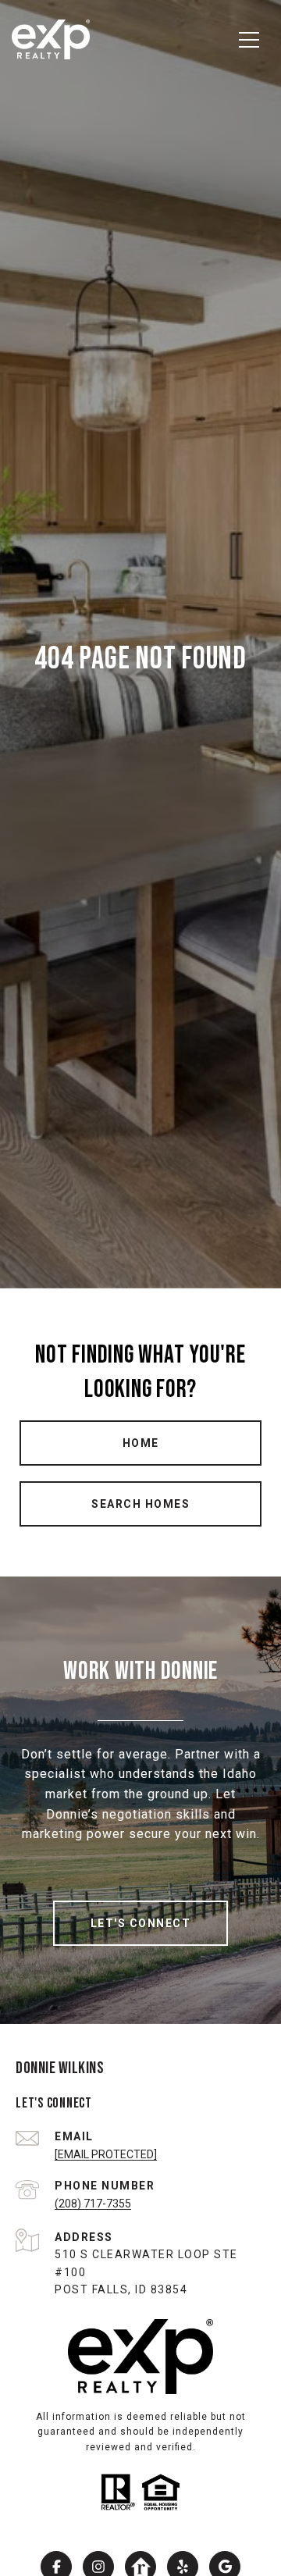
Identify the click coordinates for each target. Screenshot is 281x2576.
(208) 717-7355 (93, 2204)
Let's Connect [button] (141, 1923)
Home (141, 1443)
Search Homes (140, 1504)
